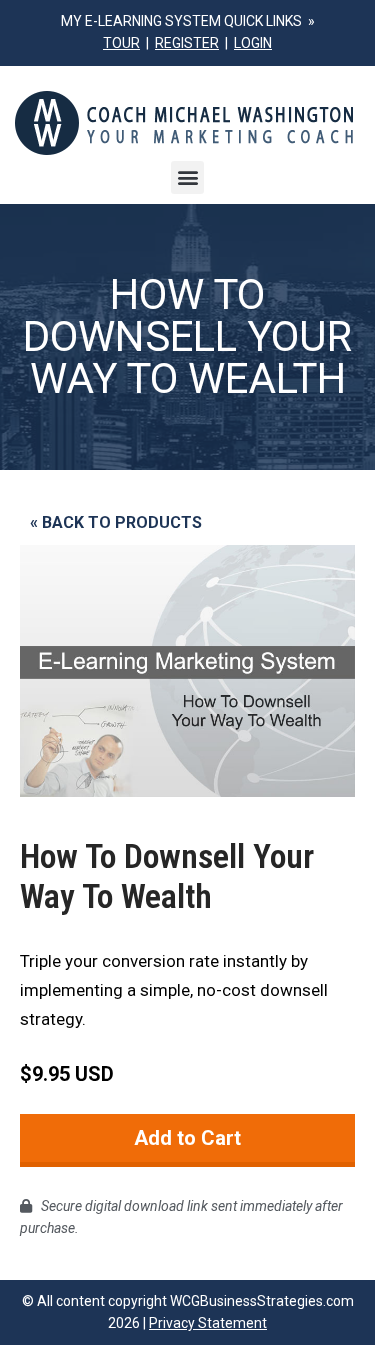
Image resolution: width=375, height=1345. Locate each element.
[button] (187, 177)
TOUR (121, 43)
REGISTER (187, 43)
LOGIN (253, 43)
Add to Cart (187, 1138)
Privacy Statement (208, 1323)
